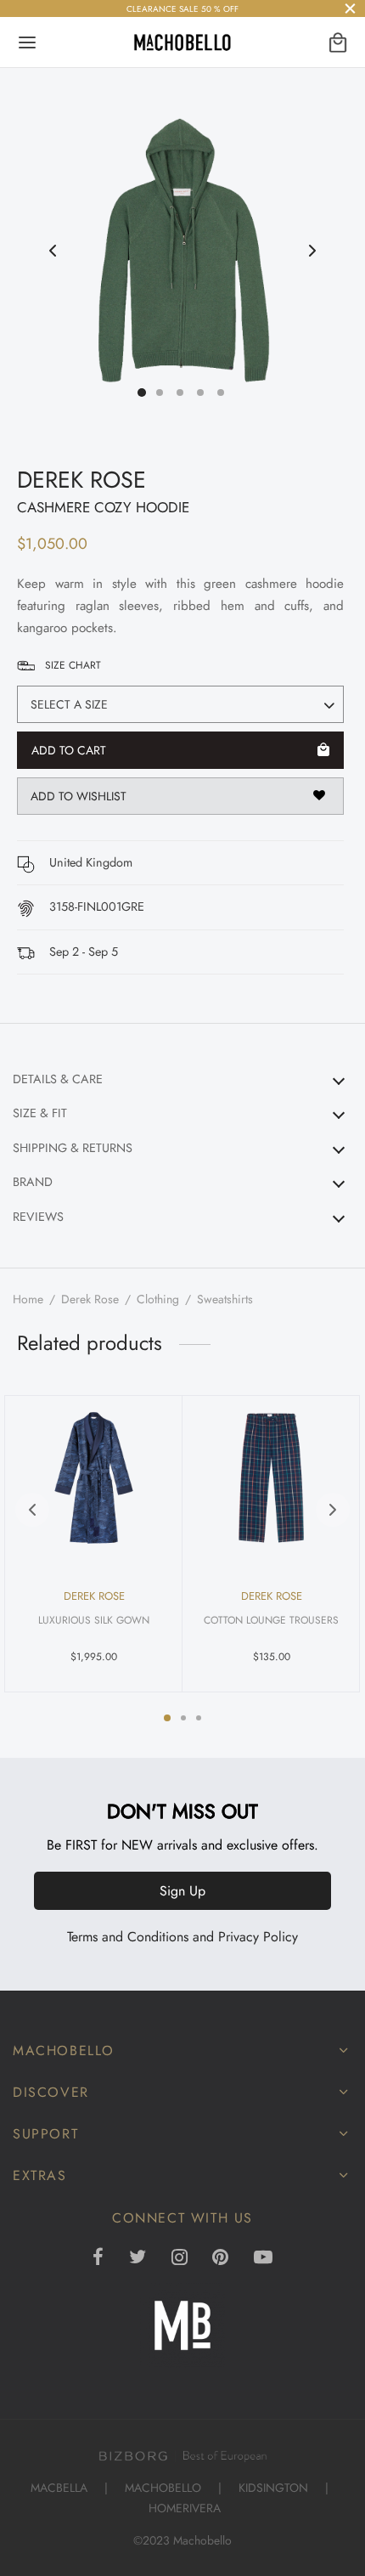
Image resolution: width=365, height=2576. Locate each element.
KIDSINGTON (273, 2488)
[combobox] (180, 704)
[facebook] (98, 2258)
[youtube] (263, 2258)
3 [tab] (199, 1718)
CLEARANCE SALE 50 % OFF (182, 9)
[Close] (350, 8)
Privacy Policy (258, 1937)
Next (312, 251)
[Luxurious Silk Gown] (94, 1478)
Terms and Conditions (128, 1937)
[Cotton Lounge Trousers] (271, 1478)
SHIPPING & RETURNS (73, 1148)
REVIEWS (38, 1217)
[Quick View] (152, 1420)
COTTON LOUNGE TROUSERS (271, 1620)
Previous (53, 251)
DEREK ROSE (81, 480)
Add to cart (69, 750)
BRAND (33, 1182)
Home (28, 1299)
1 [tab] (167, 1718)
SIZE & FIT (40, 1113)
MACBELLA (59, 2488)
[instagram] (180, 2258)
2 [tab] (183, 1718)
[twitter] (138, 2258)
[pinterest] (220, 2258)
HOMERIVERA (185, 2508)
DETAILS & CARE (58, 1079)
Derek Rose (90, 1299)
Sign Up (182, 1891)
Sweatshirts (225, 1299)
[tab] (182, 1079)
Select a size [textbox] (69, 704)
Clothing (158, 1299)
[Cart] (338, 42)
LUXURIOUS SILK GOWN (94, 1620)
